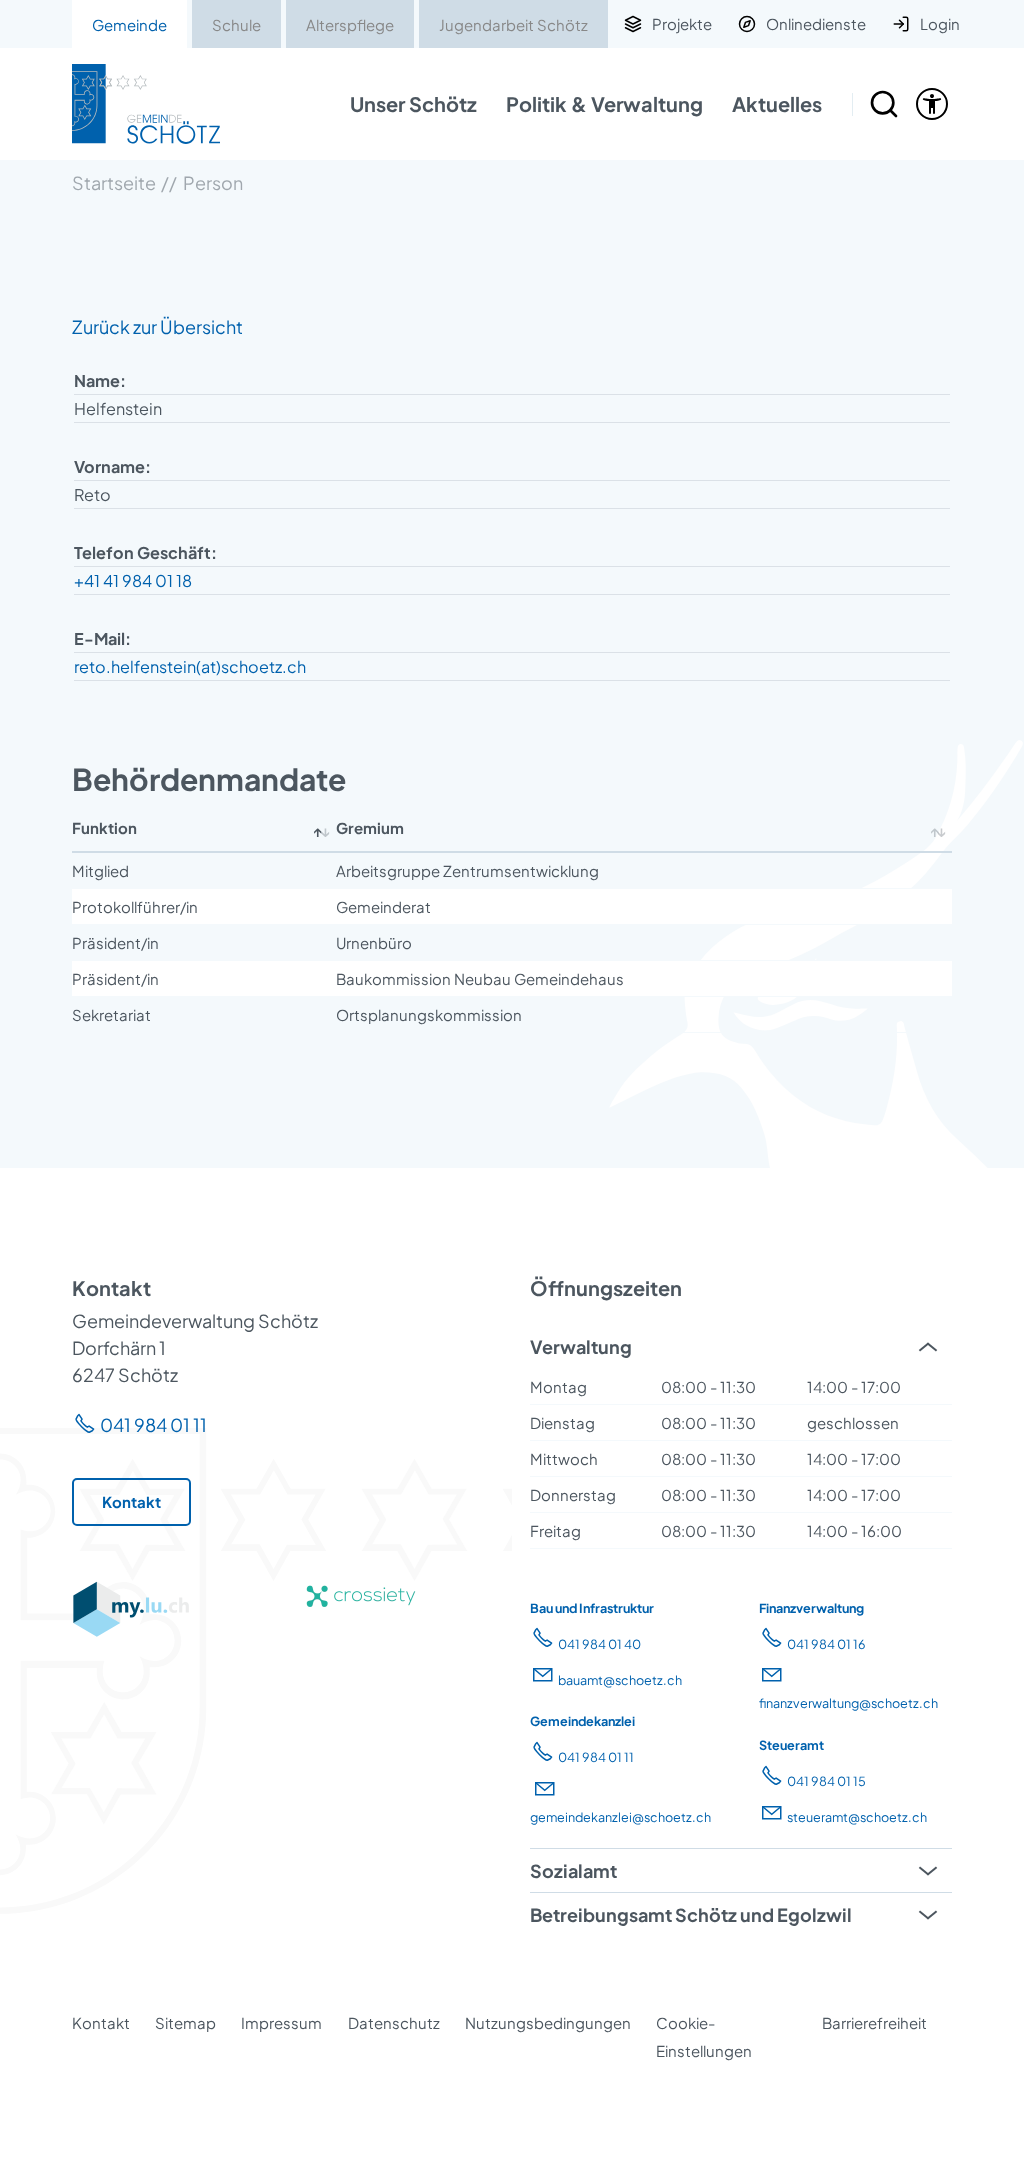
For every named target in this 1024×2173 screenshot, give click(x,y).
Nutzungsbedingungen (548, 2022)
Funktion (104, 827)
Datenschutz (394, 2022)
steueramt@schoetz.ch (857, 1817)
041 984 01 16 (826, 1644)
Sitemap (185, 2022)
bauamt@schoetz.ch (620, 1680)
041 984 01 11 (153, 1424)
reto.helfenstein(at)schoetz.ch (190, 666)
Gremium (370, 827)
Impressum (281, 2022)
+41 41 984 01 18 (133, 580)
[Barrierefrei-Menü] (932, 104)
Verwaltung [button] (581, 1346)
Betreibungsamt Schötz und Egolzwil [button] (691, 1914)
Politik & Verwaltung (604, 103)
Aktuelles (777, 103)
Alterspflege (350, 24)
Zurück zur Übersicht (157, 326)
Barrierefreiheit (874, 2022)
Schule (236, 24)
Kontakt (101, 2022)
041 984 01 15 (826, 1781)
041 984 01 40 (599, 1644)
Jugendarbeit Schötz (513, 24)
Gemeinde (129, 24)
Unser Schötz (413, 103)
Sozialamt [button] (573, 1870)
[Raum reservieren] (884, 104)
